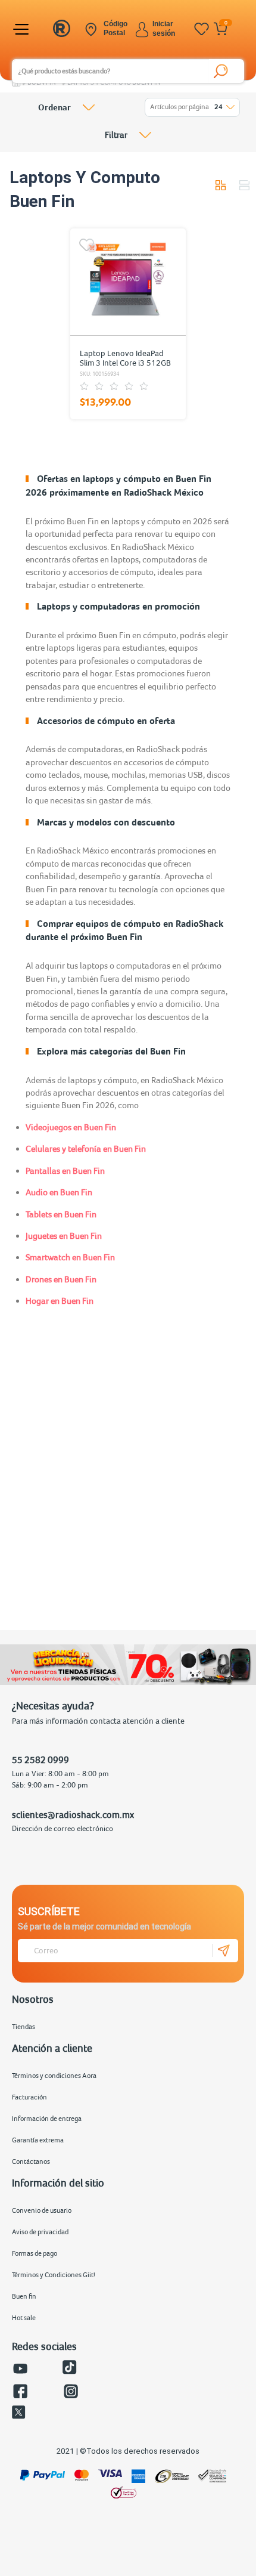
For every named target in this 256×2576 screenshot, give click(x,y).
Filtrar (116, 134)
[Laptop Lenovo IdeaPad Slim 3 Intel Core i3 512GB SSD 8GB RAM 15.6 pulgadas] (127, 282)
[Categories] (23, 29)
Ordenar (54, 107)
